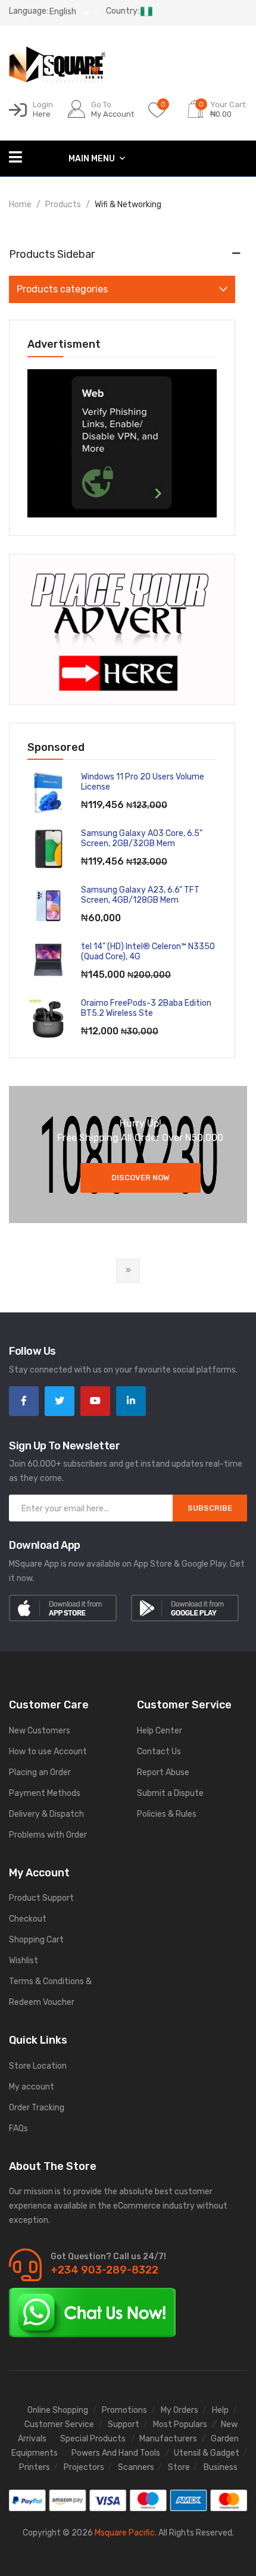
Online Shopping (58, 2410)
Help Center (160, 1731)
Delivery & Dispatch (46, 1814)
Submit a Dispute (170, 1793)
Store (179, 2467)
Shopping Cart (36, 1940)
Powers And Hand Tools (117, 2453)
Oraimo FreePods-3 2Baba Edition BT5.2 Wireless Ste (146, 1008)
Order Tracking (37, 2108)
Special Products (94, 2439)
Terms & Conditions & (50, 1981)
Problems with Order (48, 1835)
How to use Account (48, 1752)
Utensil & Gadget (207, 2453)
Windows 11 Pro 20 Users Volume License (143, 782)
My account (32, 2087)
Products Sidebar (52, 254)
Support (124, 2424)
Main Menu (93, 159)
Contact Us (159, 1752)
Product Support (41, 1898)
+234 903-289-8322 (104, 2270)
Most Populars (180, 2424)
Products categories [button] (62, 289)
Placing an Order (40, 1772)
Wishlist (24, 1961)
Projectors (84, 2467)
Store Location (38, 2066)
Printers (35, 2467)
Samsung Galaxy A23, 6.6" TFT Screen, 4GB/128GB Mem (140, 895)
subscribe (210, 1508)
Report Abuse (163, 1772)
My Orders (179, 2410)
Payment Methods (45, 1793)
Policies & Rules (167, 1814)
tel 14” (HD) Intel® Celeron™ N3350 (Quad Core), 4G (148, 952)
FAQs (18, 2129)
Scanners (136, 2467)
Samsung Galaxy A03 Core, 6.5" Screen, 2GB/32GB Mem (142, 838)
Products (63, 205)
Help (220, 2410)
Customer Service (59, 2424)
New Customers (40, 1731)
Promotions (124, 2410)
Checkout (28, 1919)
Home (20, 205)
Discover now (141, 1178)
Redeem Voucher (42, 2002)
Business (221, 2467)
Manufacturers (168, 2439)
